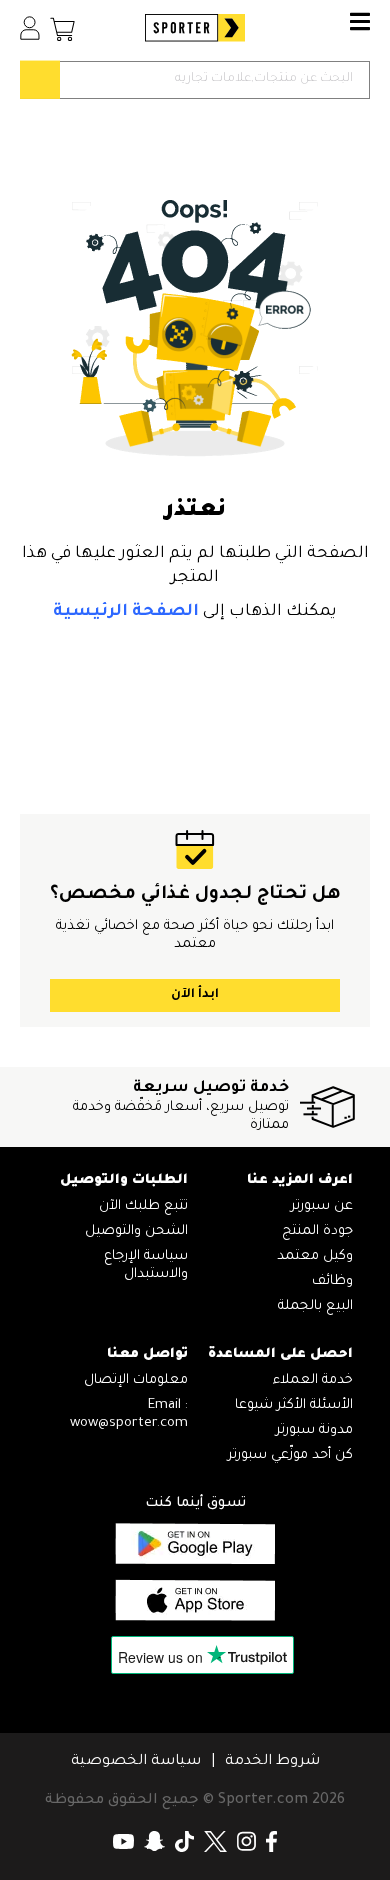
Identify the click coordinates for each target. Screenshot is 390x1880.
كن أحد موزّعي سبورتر (290, 1455)
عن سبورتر (322, 1206)
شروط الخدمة (272, 1762)
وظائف (332, 1281)
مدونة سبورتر (314, 1430)
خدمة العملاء (313, 1380)
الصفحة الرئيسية (126, 612)
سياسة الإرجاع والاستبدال (146, 1265)
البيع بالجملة (315, 1306)
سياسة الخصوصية (136, 1762)
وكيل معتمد (315, 1256)
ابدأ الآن (195, 995)
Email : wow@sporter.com (129, 1414)
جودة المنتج (317, 1231)
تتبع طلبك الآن (143, 1206)
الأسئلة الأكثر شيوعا (294, 1405)
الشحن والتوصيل (136, 1231)
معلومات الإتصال (136, 1380)
